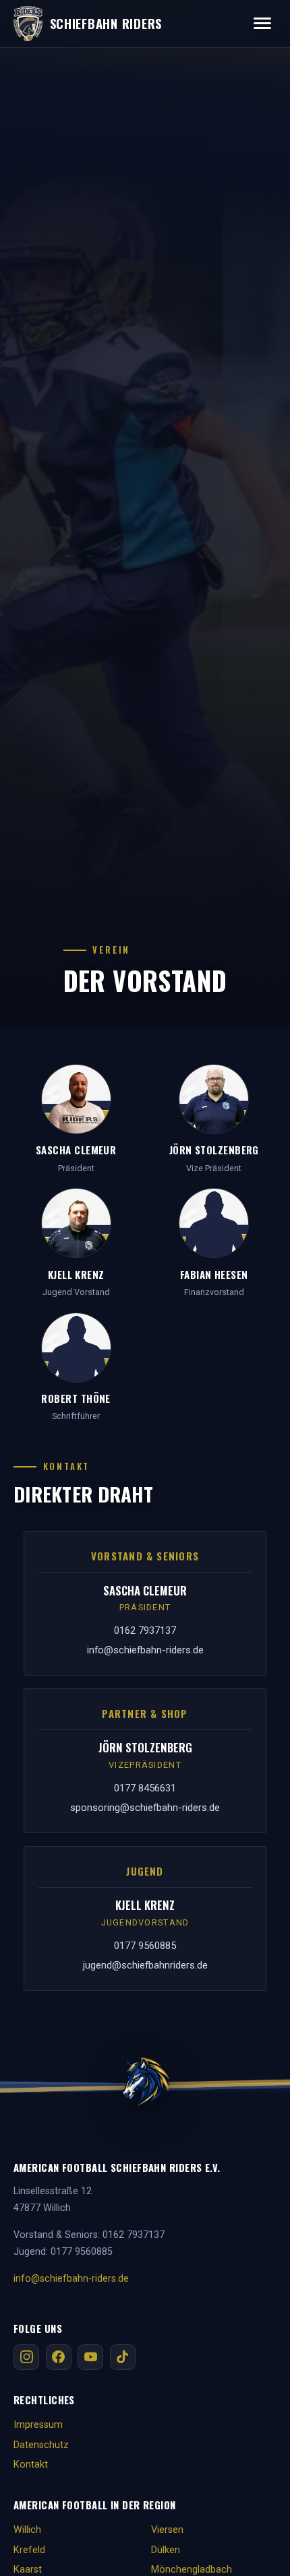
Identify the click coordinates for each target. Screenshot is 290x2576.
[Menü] (262, 23)
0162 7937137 (145, 1630)
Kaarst (28, 2570)
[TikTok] (123, 2357)
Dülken (166, 2550)
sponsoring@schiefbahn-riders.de (145, 1808)
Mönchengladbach (192, 2570)
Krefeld (29, 2550)
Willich (27, 2530)
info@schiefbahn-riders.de (145, 1650)
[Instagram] (26, 2357)
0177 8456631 (145, 1788)
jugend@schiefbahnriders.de (145, 1965)
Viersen (167, 2530)
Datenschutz (41, 2445)
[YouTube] (90, 2357)
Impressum (38, 2425)
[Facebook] (59, 2357)
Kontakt (31, 2465)
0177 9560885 (145, 1946)
